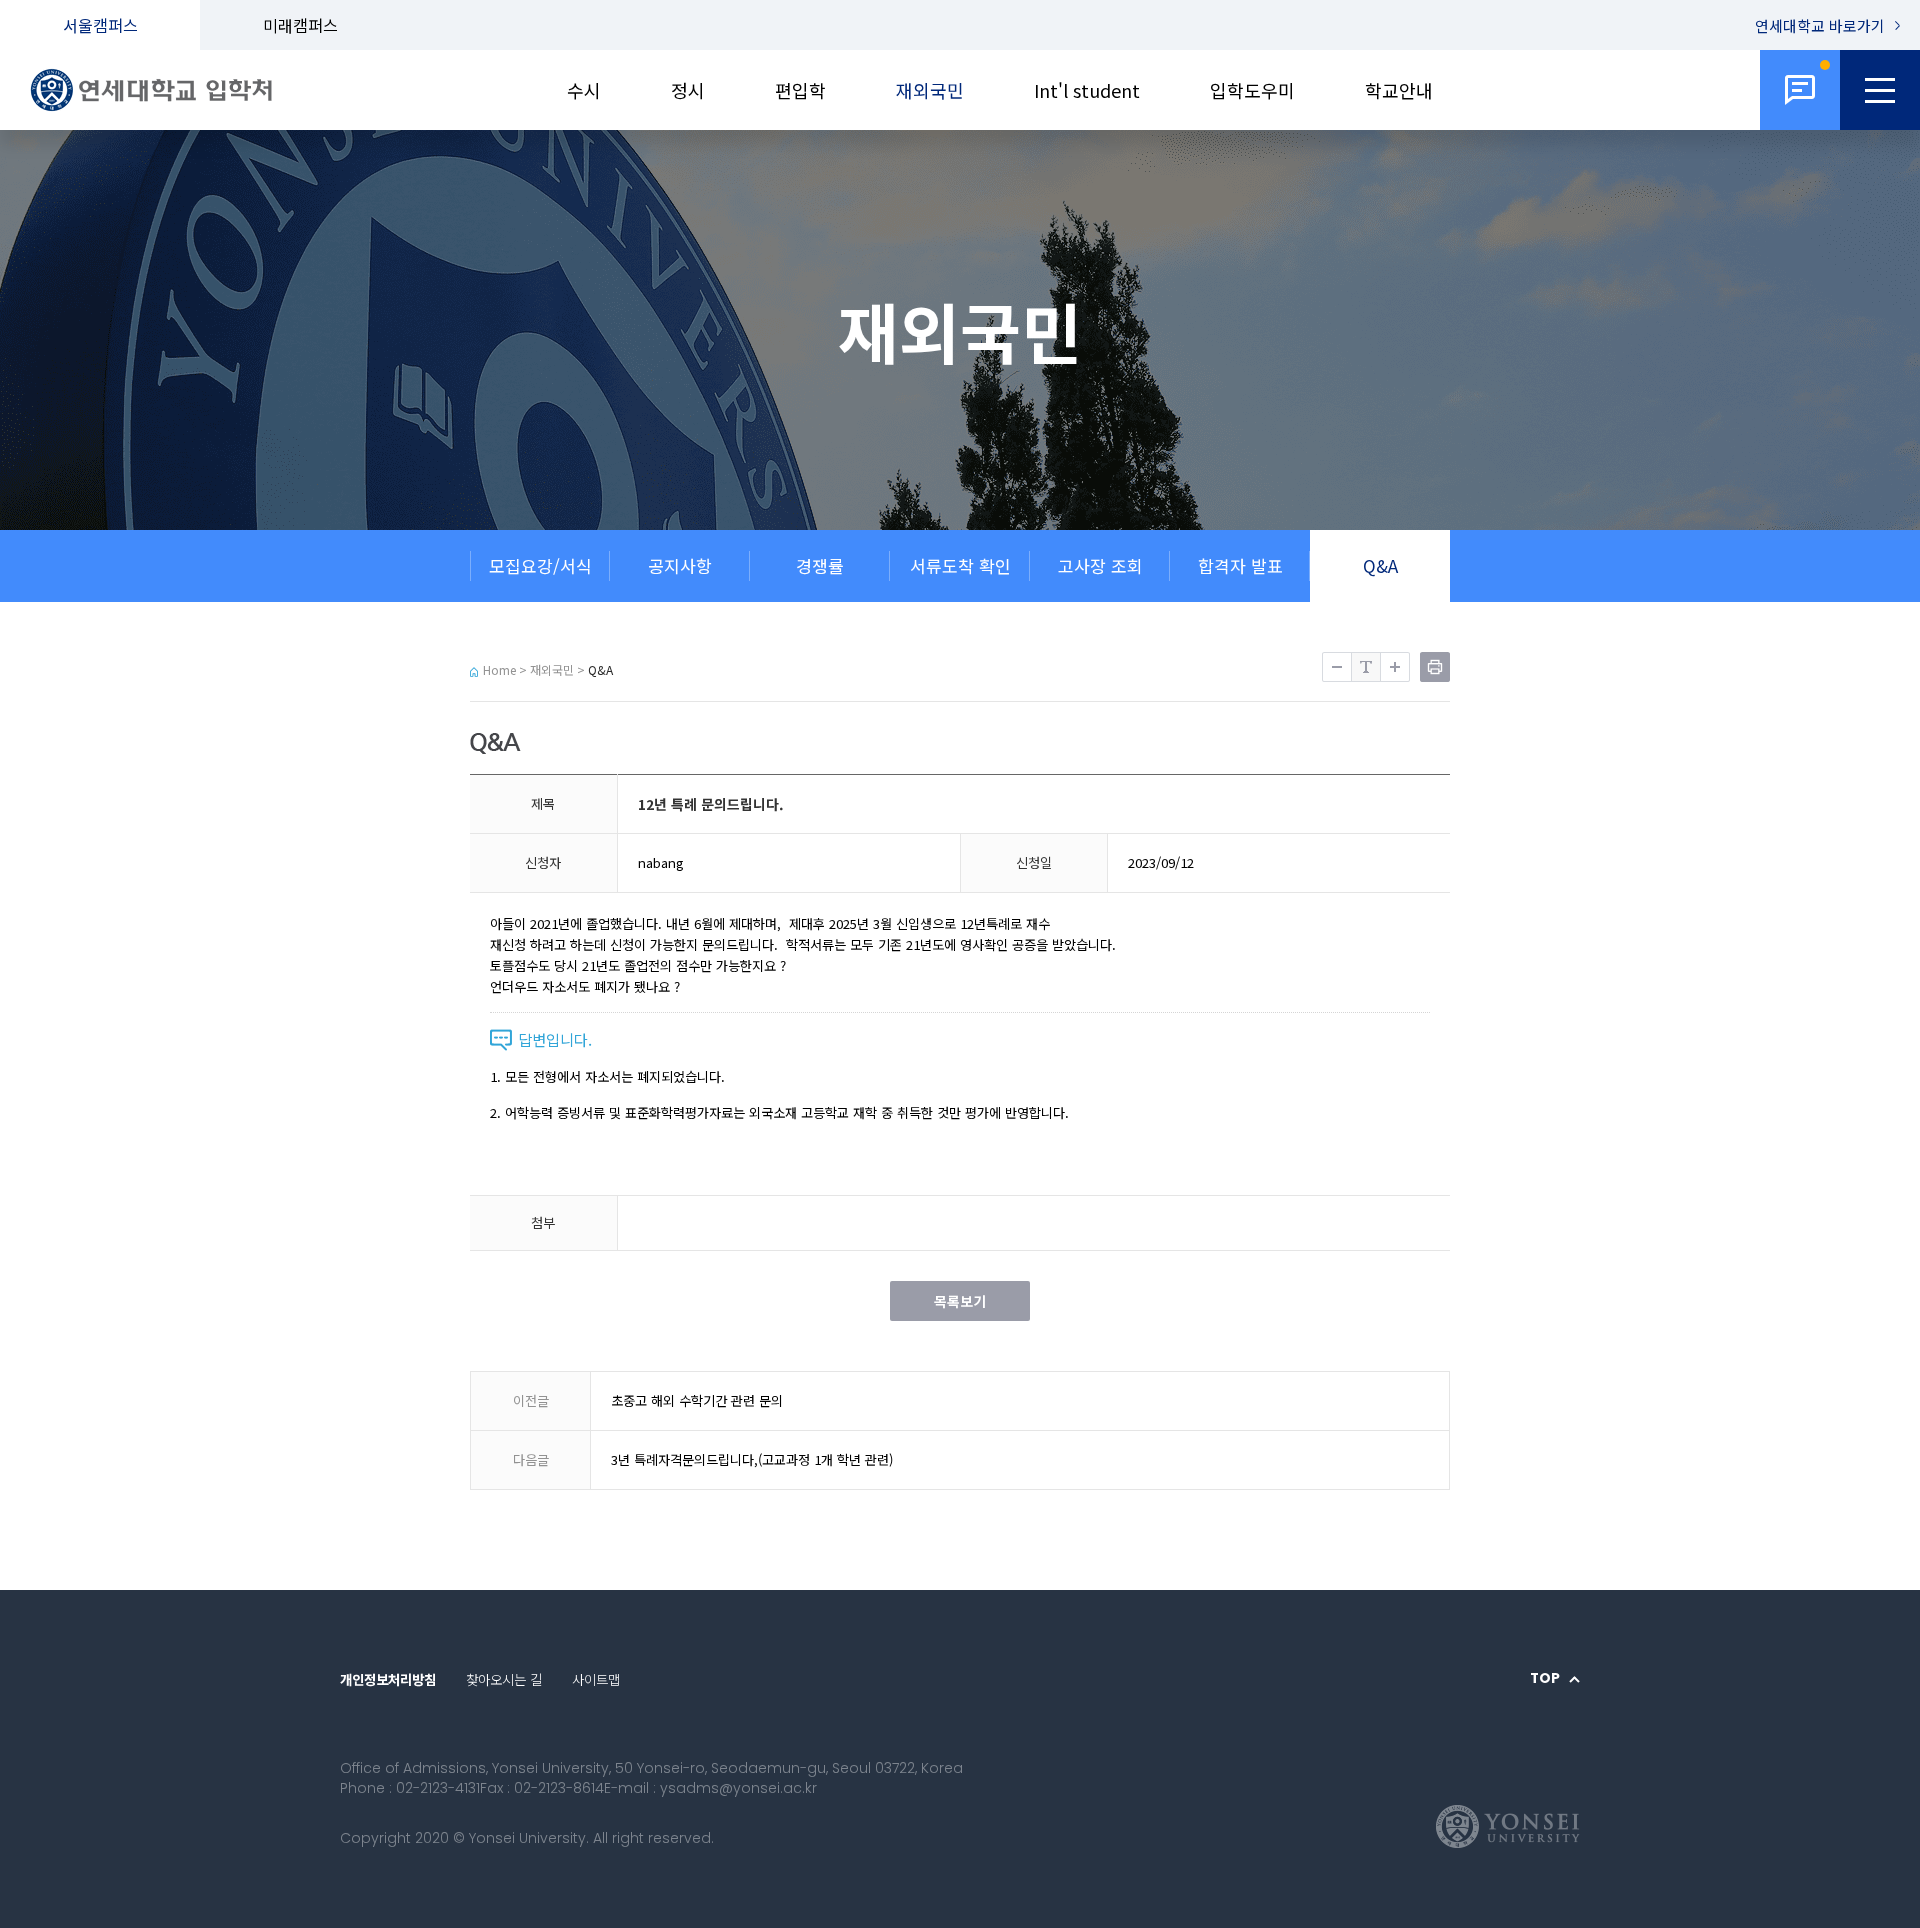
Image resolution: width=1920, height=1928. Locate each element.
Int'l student (1087, 90)
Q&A (1380, 565)
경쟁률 (820, 565)
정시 (688, 90)
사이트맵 (596, 1679)
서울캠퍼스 (100, 25)
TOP (1545, 1679)
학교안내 (1399, 90)
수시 (584, 90)
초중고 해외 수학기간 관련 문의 (697, 1400)
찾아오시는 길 (504, 1679)
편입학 (800, 90)
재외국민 (930, 90)
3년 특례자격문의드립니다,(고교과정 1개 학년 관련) (752, 1459)
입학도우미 (1252, 90)
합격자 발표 (1240, 565)
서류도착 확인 (960, 565)
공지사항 (680, 565)
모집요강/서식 (540, 565)
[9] (1800, 90)
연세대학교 (1820, 25)
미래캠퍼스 (300, 25)
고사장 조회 (1100, 565)
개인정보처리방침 (388, 1679)
